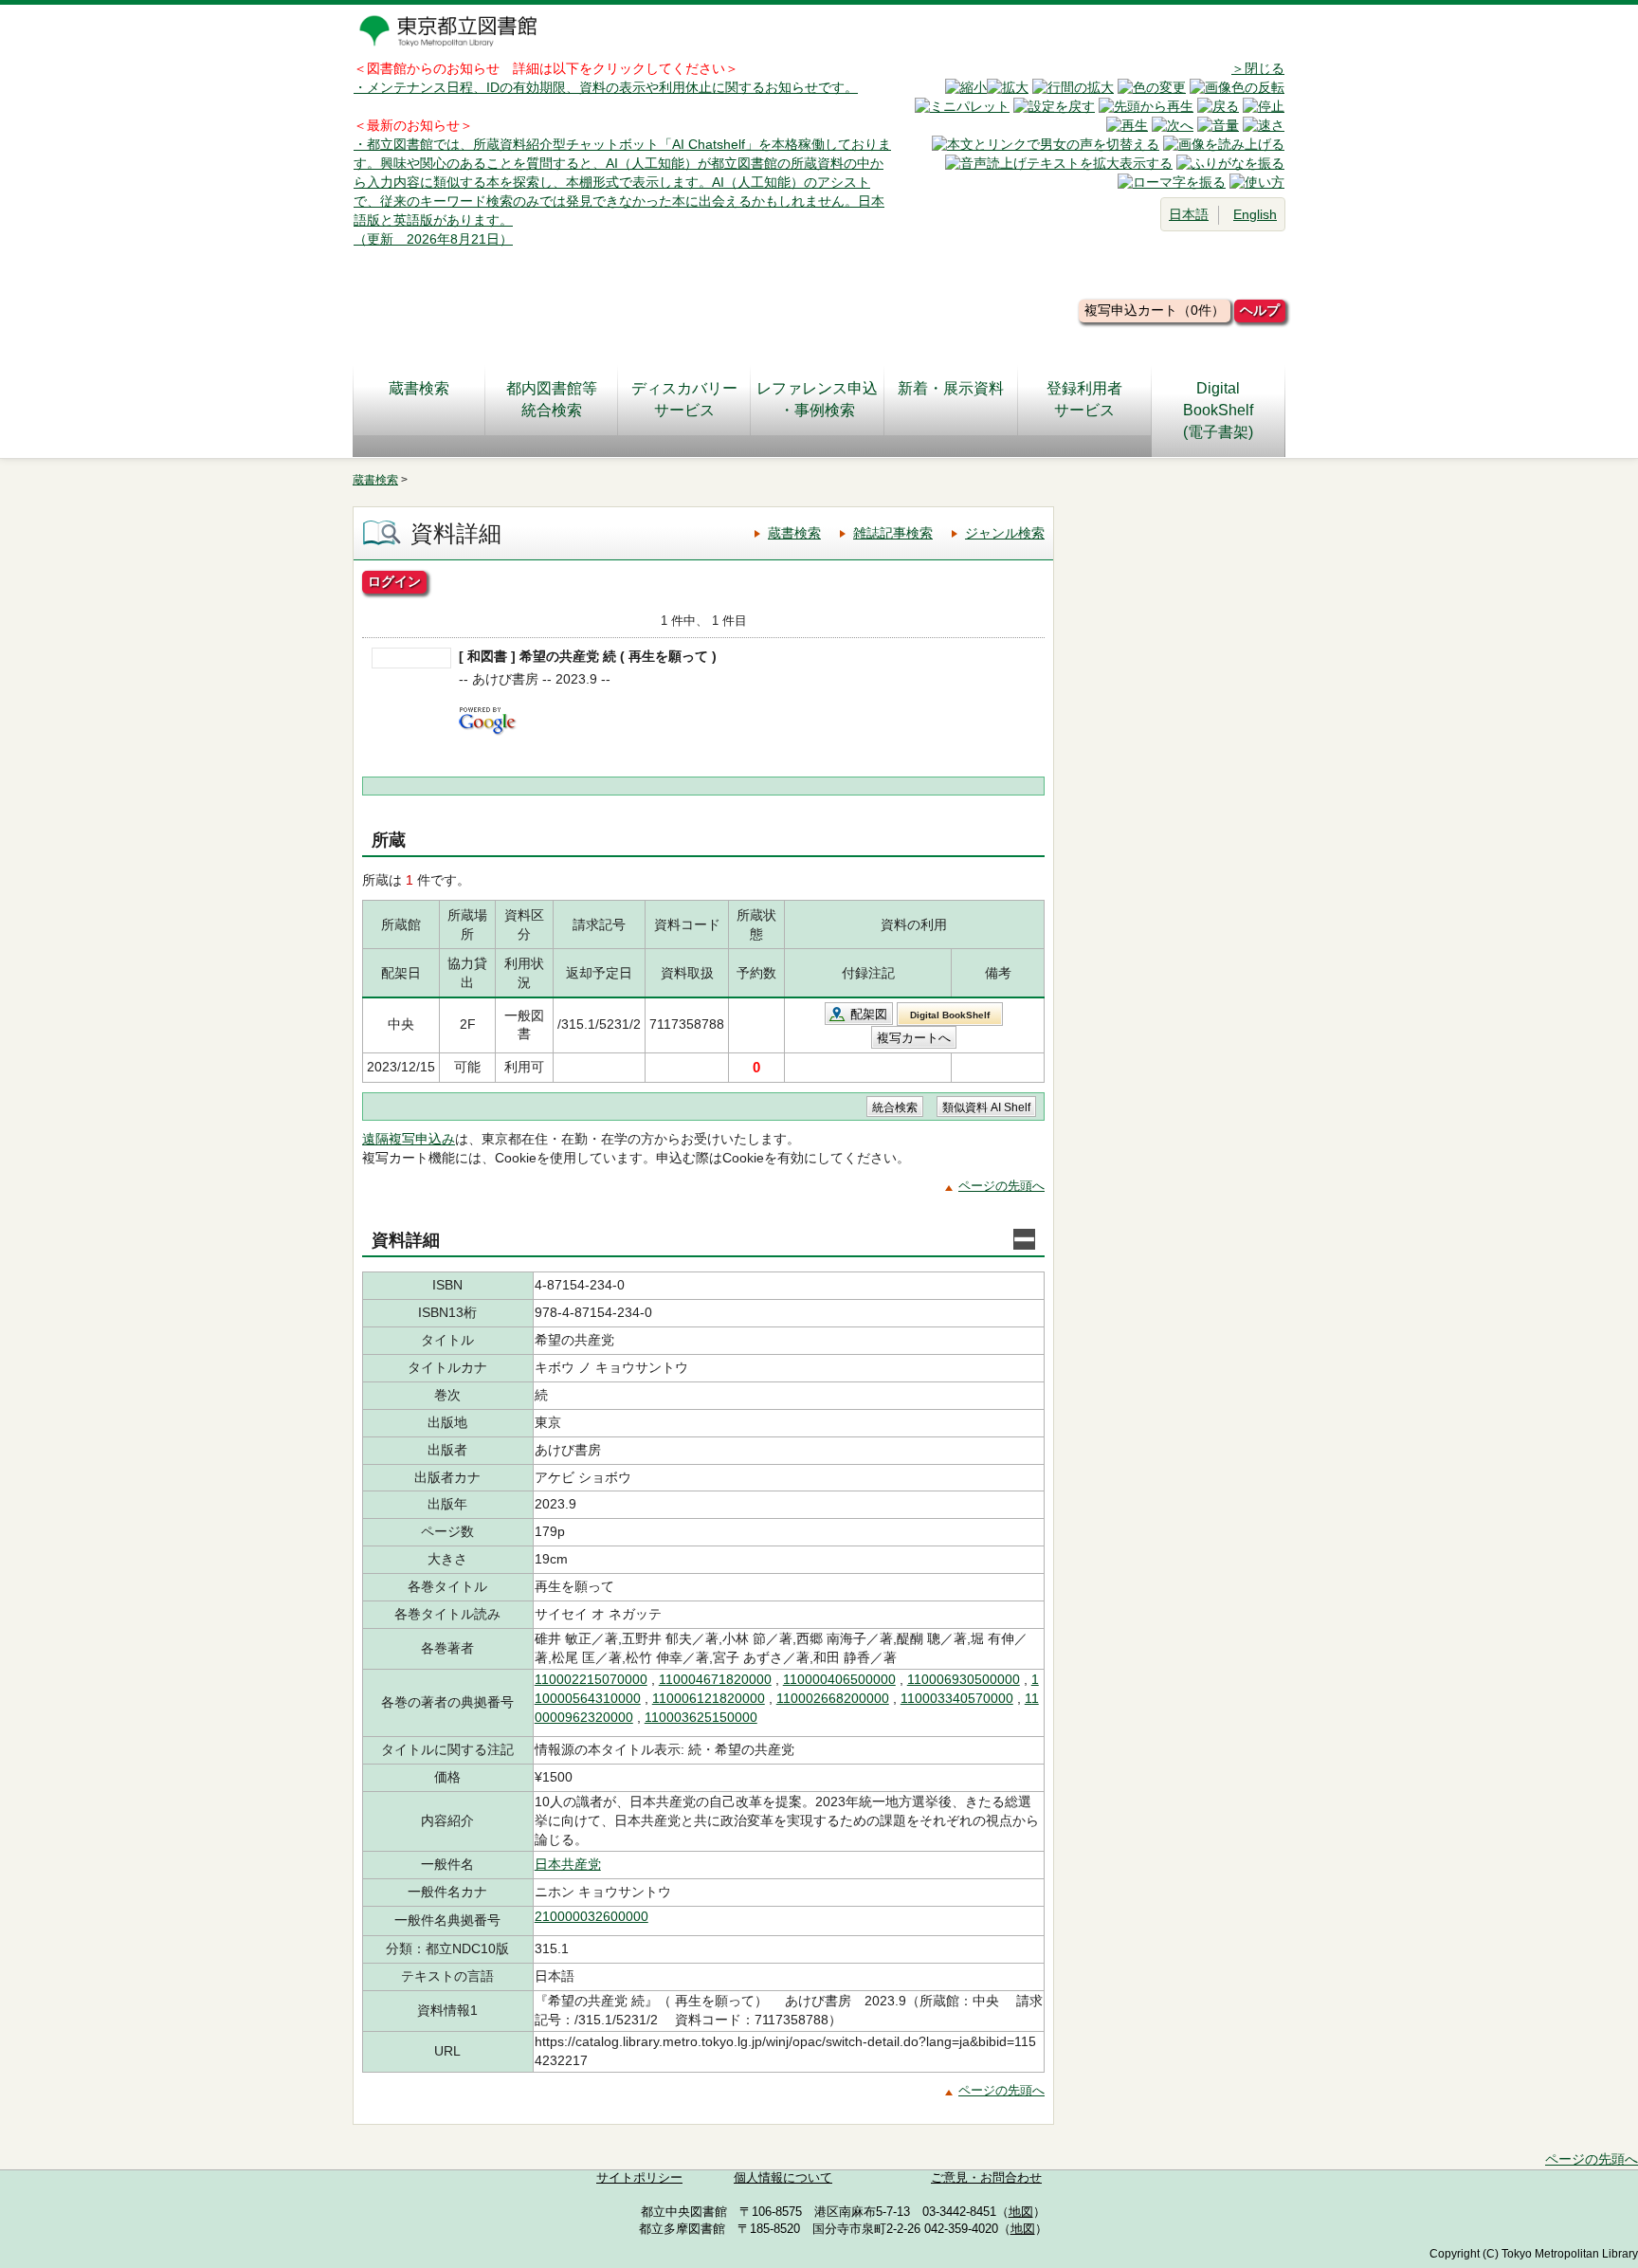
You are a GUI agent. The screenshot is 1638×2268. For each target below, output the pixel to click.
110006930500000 (964, 1679)
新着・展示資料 (951, 388)
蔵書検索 (419, 388)
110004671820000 (715, 1679)
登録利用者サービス (1084, 399)
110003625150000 (701, 1717)
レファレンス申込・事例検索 (817, 399)
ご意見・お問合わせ (986, 2178)
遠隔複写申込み (409, 1139)
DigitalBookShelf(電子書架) (1218, 410)
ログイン (394, 581)
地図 (1021, 2212)
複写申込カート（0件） (1155, 310)
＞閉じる (1258, 68)
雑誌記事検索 (893, 533)
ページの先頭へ (1001, 1186)
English (1255, 214)
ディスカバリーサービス (684, 399)
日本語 (1189, 214)
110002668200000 (833, 1698)
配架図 (869, 1014)
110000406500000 (839, 1679)
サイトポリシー (639, 2178)
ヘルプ (1260, 310)
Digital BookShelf (950, 1015)
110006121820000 (709, 1698)
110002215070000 (591, 1679)
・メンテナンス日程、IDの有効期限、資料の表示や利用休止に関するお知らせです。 (606, 87)
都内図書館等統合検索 (552, 399)
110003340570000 (957, 1698)
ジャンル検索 (1005, 533)
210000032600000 (591, 1916)
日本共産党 (568, 1864)
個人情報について (783, 2178)
